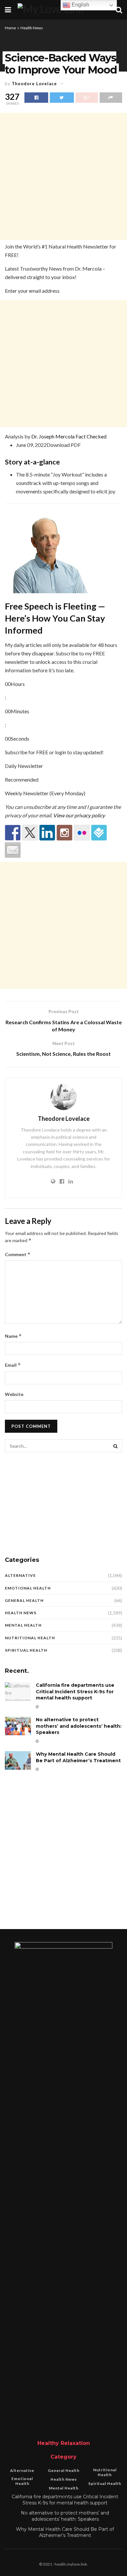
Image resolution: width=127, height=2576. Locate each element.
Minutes (20, 711)
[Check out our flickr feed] (82, 833)
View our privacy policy (79, 815)
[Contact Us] (13, 850)
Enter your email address (32, 291)
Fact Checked (91, 436)
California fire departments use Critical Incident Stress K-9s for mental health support (75, 1691)
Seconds (20, 738)
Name (13, 1336)
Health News (32, 28)
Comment (18, 1254)
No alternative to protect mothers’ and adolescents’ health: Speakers (79, 1726)
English (80, 5)
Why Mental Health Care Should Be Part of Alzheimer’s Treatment (78, 1757)
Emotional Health (28, 1588)
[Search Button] (116, 1446)
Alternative (20, 1575)
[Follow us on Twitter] (30, 833)
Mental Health (23, 1625)
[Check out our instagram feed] (64, 833)
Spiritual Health (26, 1650)
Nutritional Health (30, 1638)
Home (10, 28)
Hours (18, 684)
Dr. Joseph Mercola (53, 436)
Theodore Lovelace (34, 84)
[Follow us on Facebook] (13, 833)
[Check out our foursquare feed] (99, 833)
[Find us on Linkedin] (47, 833)
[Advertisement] (63, 176)
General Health (24, 1600)
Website (14, 1394)
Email (13, 1365)
